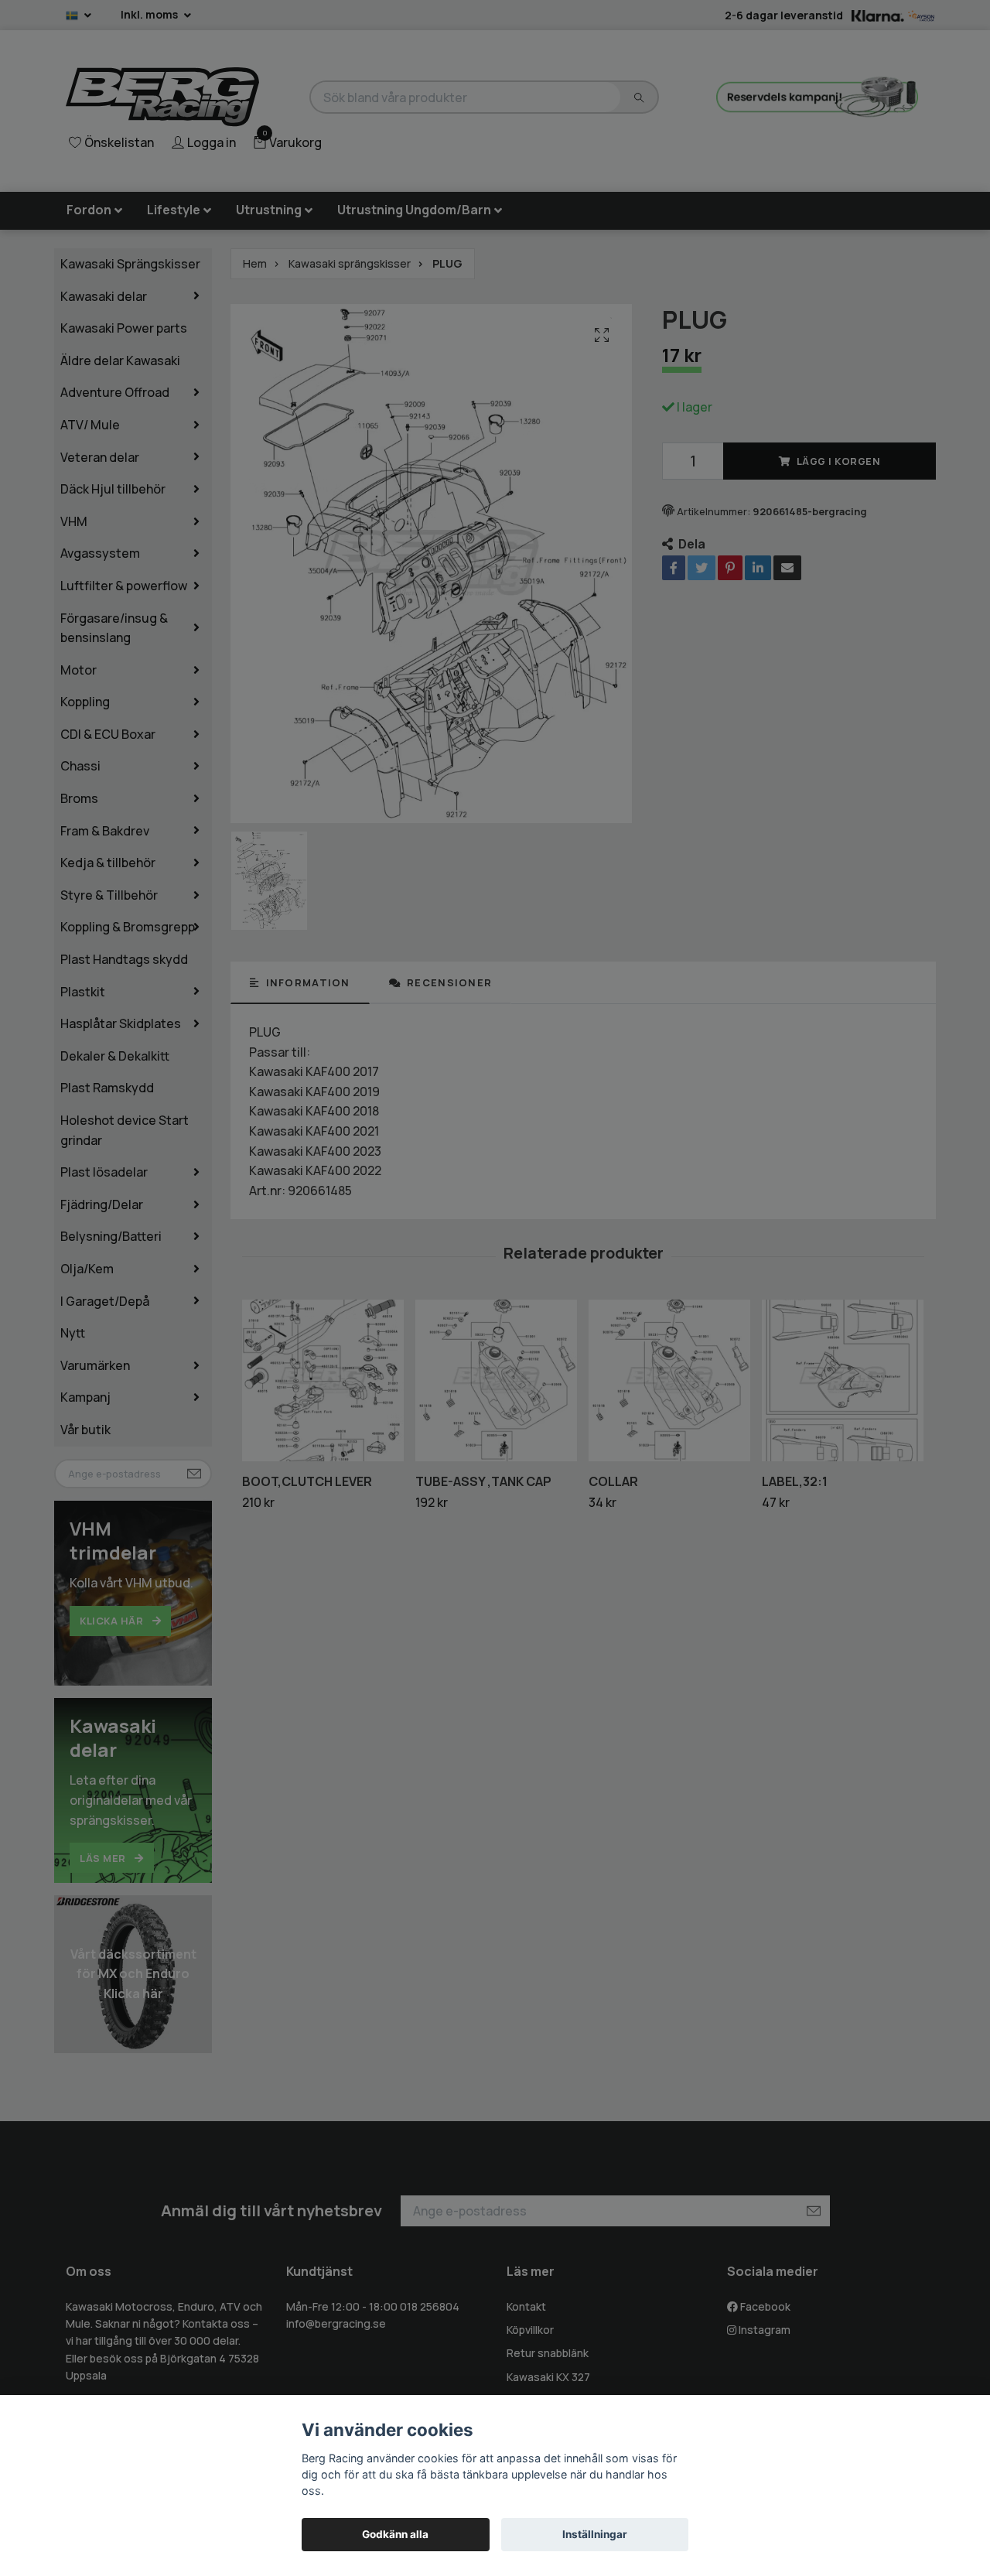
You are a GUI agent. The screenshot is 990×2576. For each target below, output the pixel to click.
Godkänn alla (395, 2534)
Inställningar (595, 2534)
